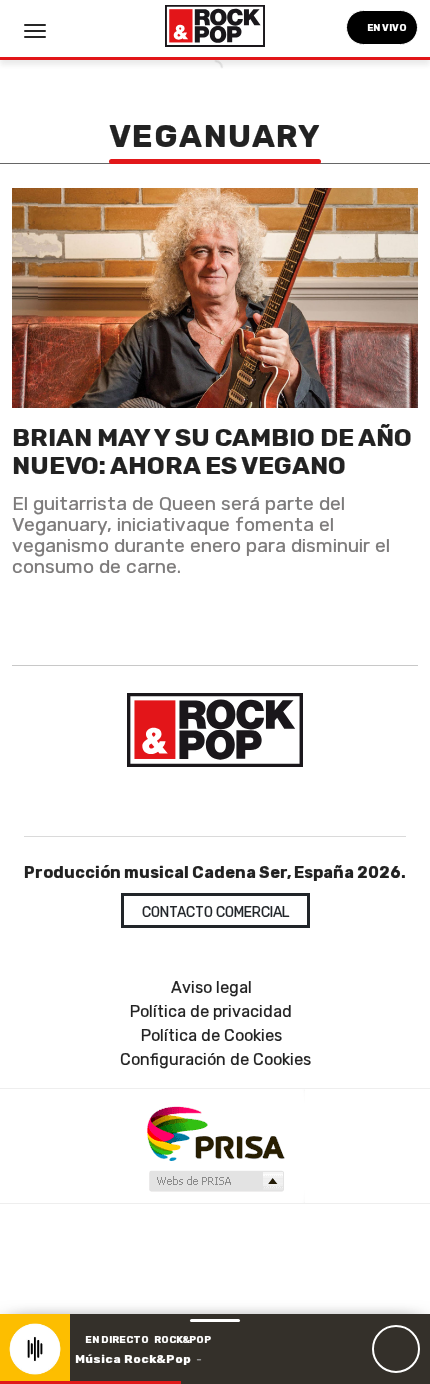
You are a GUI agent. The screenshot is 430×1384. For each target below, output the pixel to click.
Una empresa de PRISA (215, 1132)
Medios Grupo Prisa (215, 1181)
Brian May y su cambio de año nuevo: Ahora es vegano (212, 451)
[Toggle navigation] (35, 31)
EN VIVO (386, 27)
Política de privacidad (211, 1011)
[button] (90, 1382)
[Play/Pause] (396, 1349)
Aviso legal (211, 987)
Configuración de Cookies (215, 1059)
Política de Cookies (211, 1035)
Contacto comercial (215, 912)
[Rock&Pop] (215, 730)
